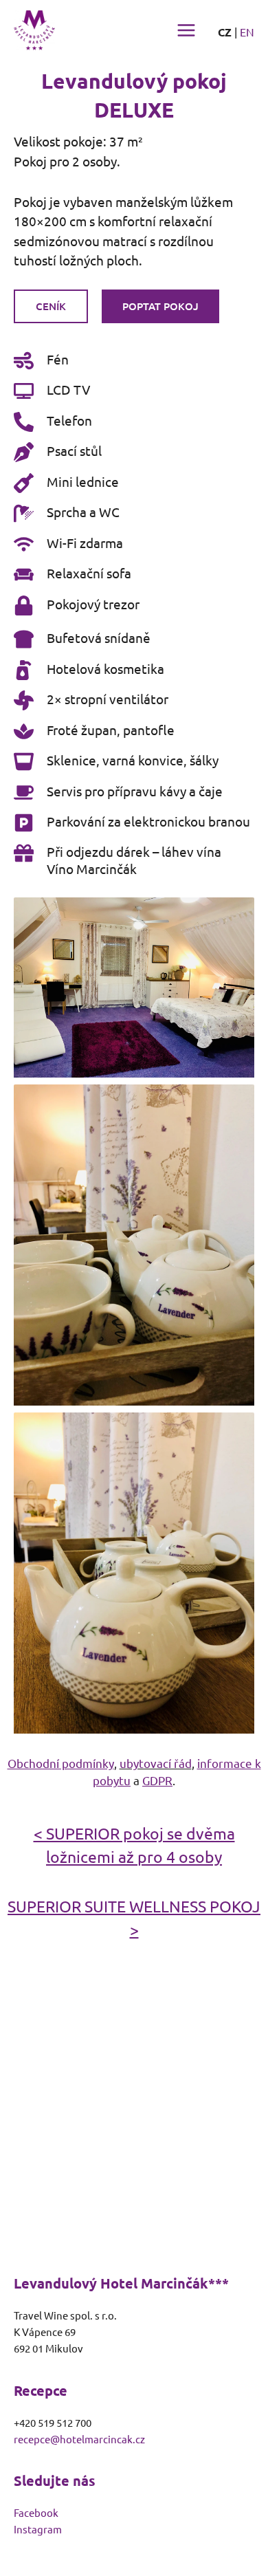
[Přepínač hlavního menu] (186, 30)
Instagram (38, 2529)
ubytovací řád (156, 1763)
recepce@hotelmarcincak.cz (79, 2439)
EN (247, 32)
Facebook (36, 2512)
